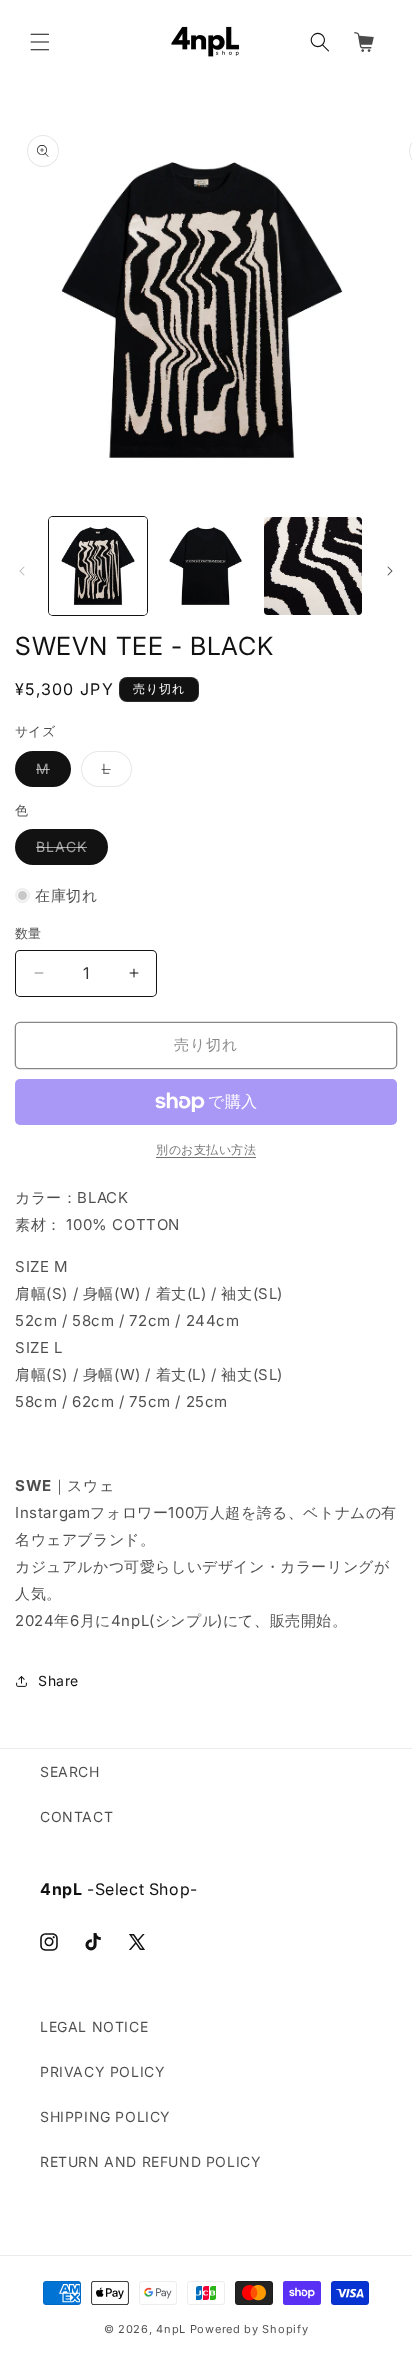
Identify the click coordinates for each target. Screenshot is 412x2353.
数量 (28, 933)
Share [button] (58, 1680)
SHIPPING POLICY (105, 2116)
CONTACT (76, 1816)
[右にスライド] (390, 571)
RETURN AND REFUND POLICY (150, 2161)
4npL (171, 2329)
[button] (40, 42)
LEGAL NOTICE (94, 2026)
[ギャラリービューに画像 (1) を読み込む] (98, 566)
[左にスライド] (22, 571)
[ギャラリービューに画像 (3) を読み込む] (313, 566)
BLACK (68, 851)
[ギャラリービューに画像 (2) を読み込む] (206, 566)
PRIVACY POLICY (102, 2071)
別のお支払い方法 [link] (206, 1149)
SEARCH (70, 1771)
